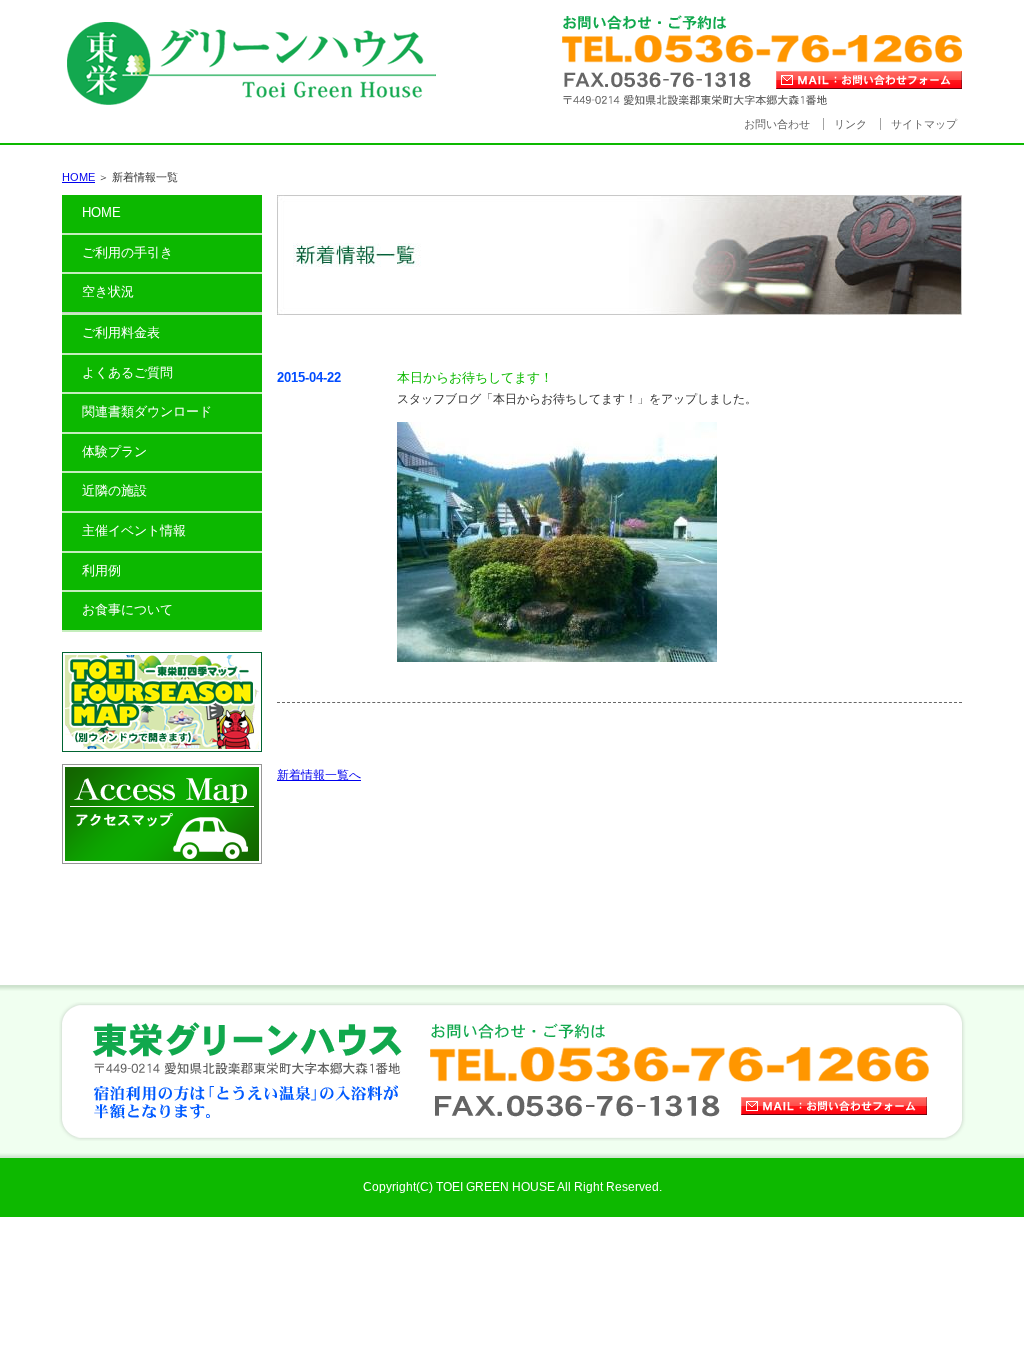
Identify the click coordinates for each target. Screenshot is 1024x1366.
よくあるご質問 (127, 372)
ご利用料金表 (121, 332)
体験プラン (114, 451)
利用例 (101, 570)
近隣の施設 (114, 490)
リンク (850, 124)
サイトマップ (924, 124)
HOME (78, 177)
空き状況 (108, 291)
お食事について (127, 609)
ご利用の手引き (127, 252)
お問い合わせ (777, 124)
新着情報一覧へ (319, 775)
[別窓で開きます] (162, 748)
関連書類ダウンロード (147, 411)
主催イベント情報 (134, 530)
